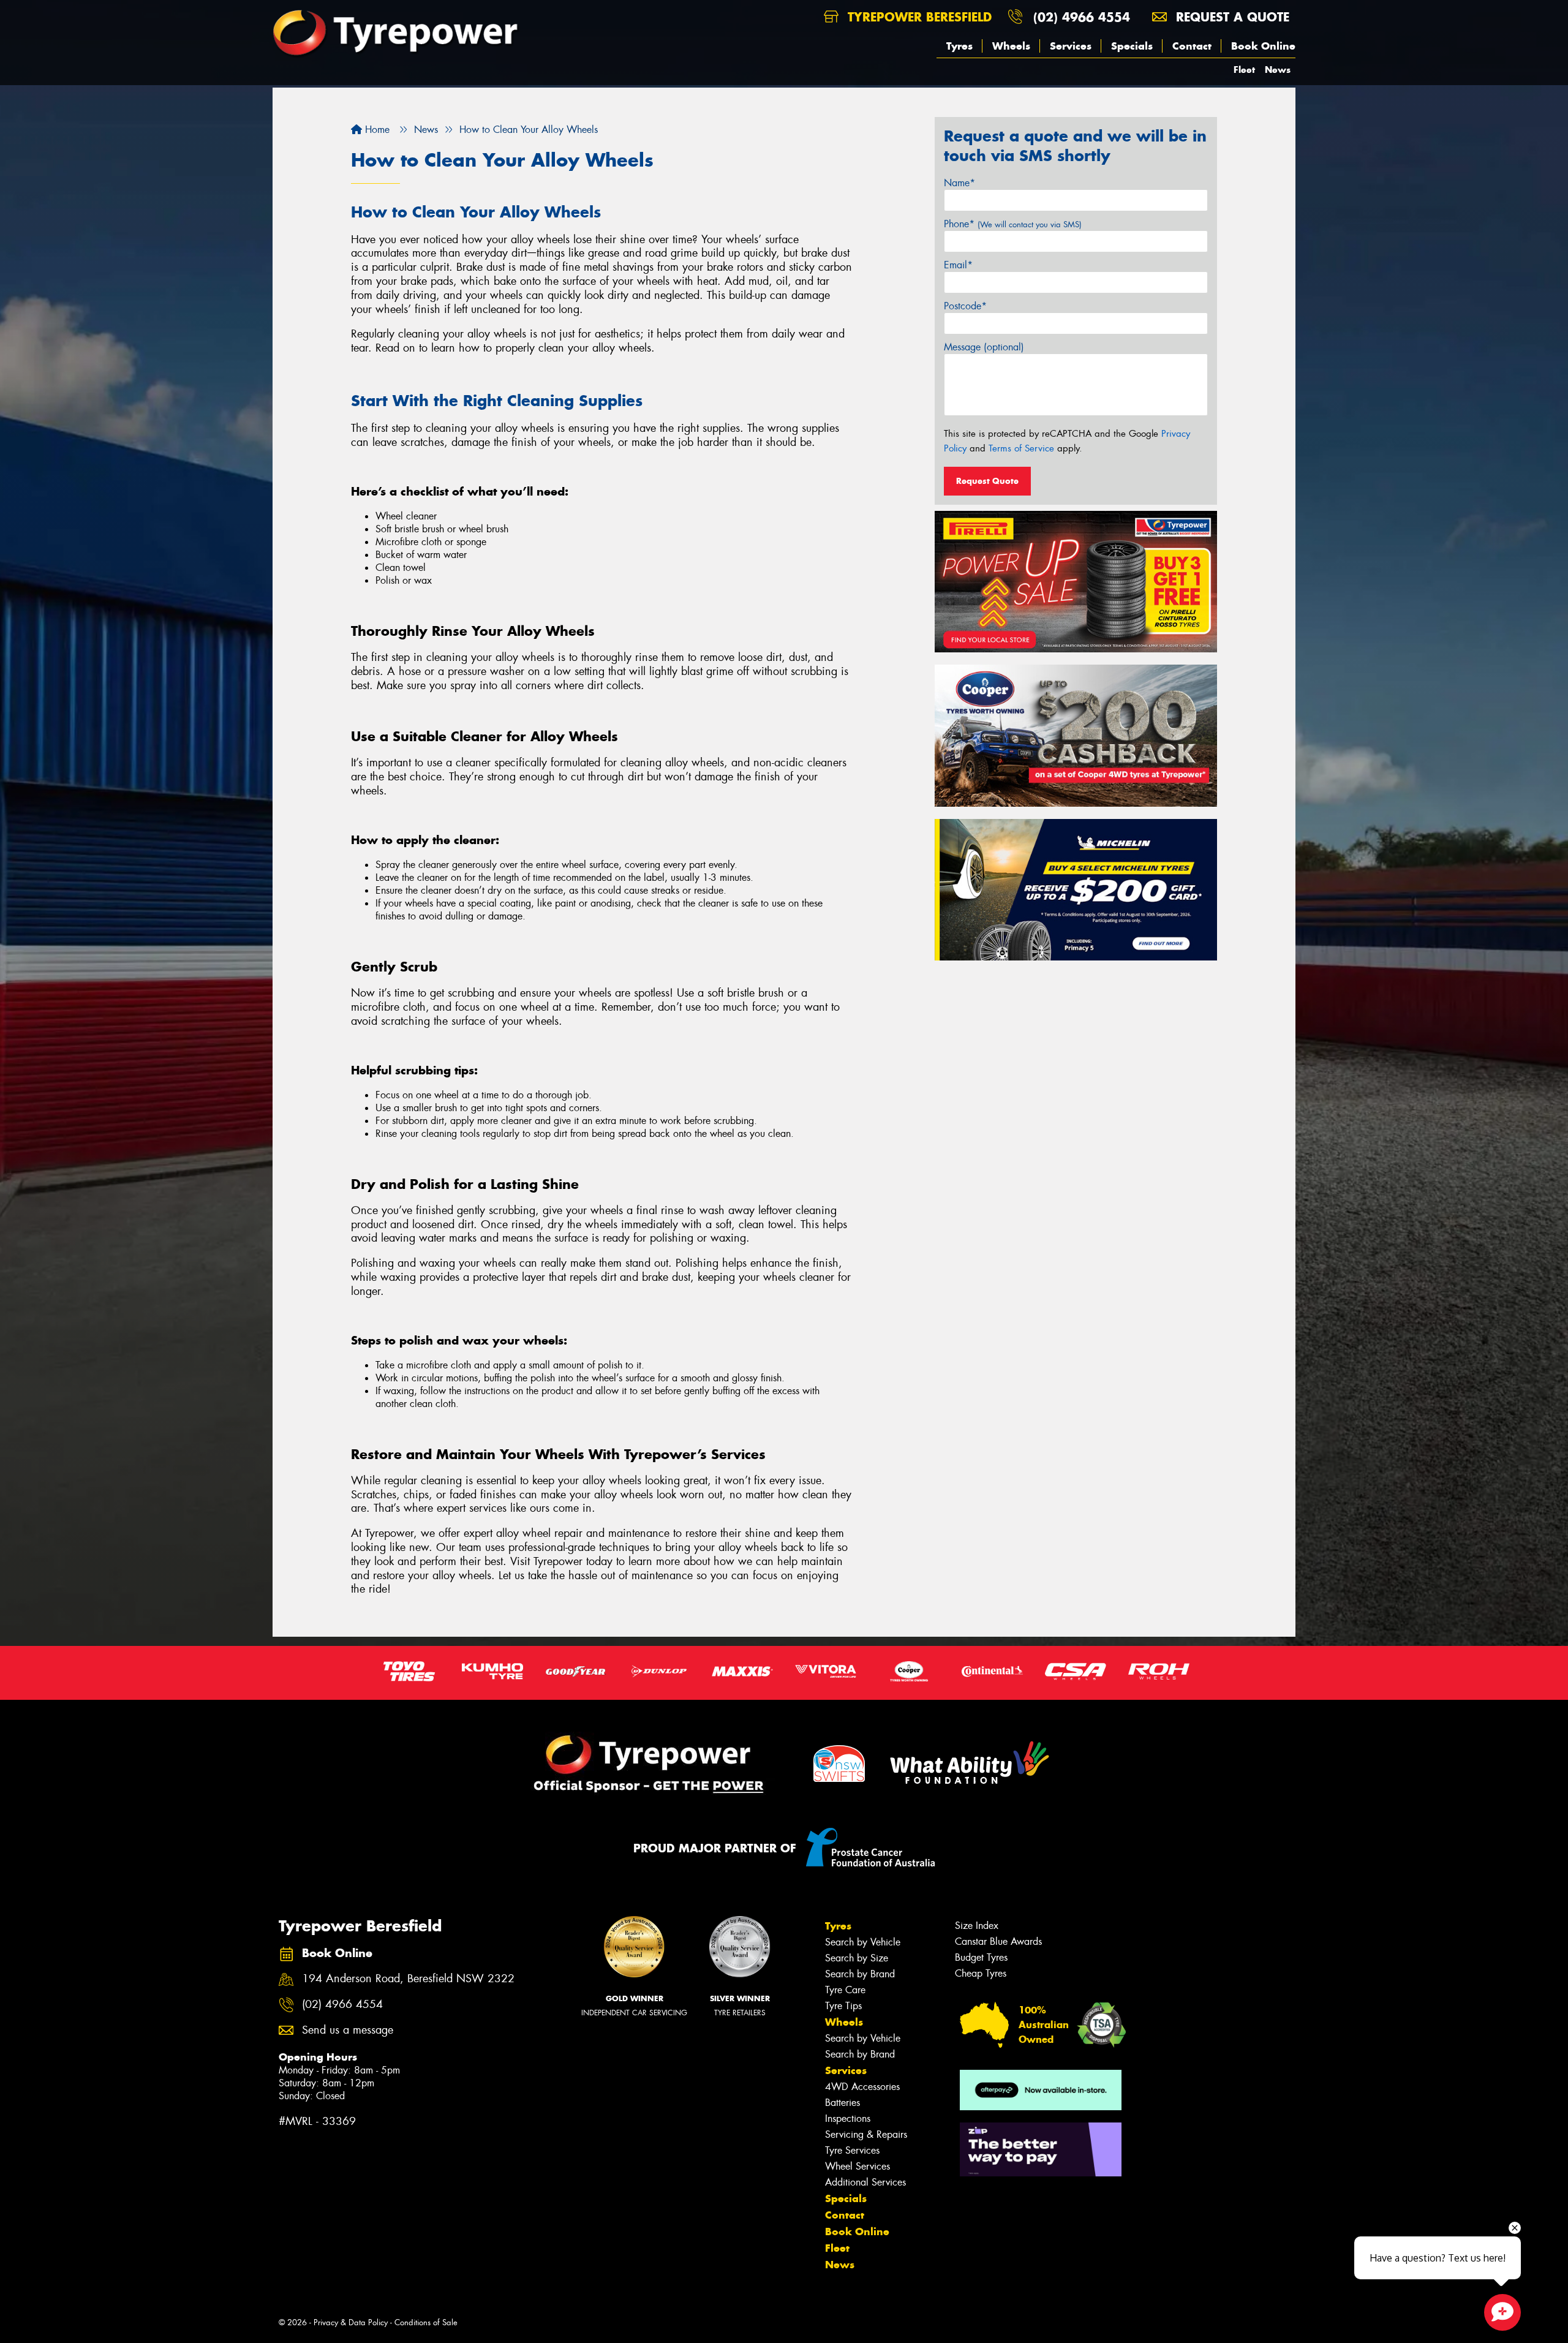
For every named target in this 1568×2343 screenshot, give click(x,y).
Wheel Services (858, 2166)
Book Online (1263, 46)
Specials (1132, 46)
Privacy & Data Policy (351, 2322)
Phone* (1013, 224)
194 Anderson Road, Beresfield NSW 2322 (408, 1979)
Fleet (1244, 70)
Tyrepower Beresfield (918, 17)
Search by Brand (860, 1974)
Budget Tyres (981, 1957)
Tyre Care (845, 1990)
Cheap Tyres (981, 1973)
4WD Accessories (862, 2087)
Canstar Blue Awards (998, 1941)
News (1278, 70)
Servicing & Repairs (866, 2134)
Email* (958, 265)
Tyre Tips (843, 2006)
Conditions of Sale (426, 2322)
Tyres (959, 46)
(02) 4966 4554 (1082, 17)
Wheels (1011, 46)
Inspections (848, 2119)
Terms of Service (1021, 448)
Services (1071, 46)
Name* (959, 183)
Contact (1192, 46)
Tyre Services (852, 2150)
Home (376, 130)
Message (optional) (984, 347)
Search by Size (857, 1958)
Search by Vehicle (863, 1942)
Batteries (842, 2103)
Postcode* (965, 306)
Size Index (977, 1926)
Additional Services (865, 2182)
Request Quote (987, 481)
